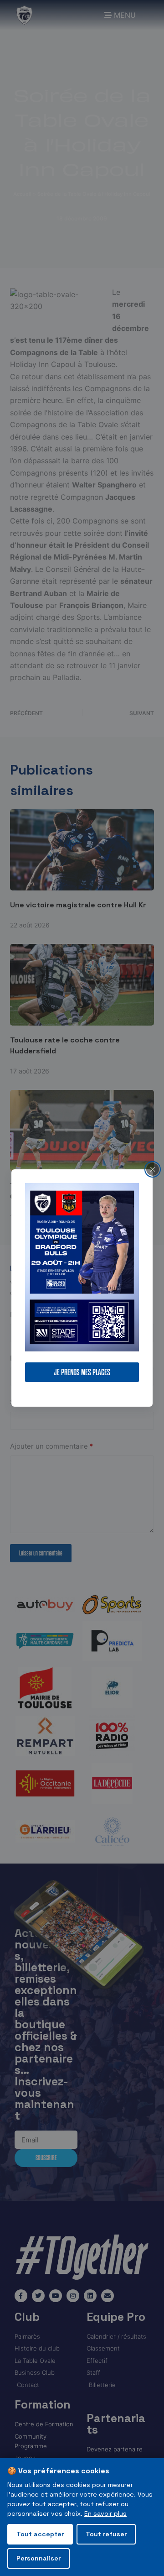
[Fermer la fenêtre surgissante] (153, 1169)
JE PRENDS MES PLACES (82, 1372)
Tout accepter (40, 2534)
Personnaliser (38, 2558)
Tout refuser (106, 2534)
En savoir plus (105, 2513)
